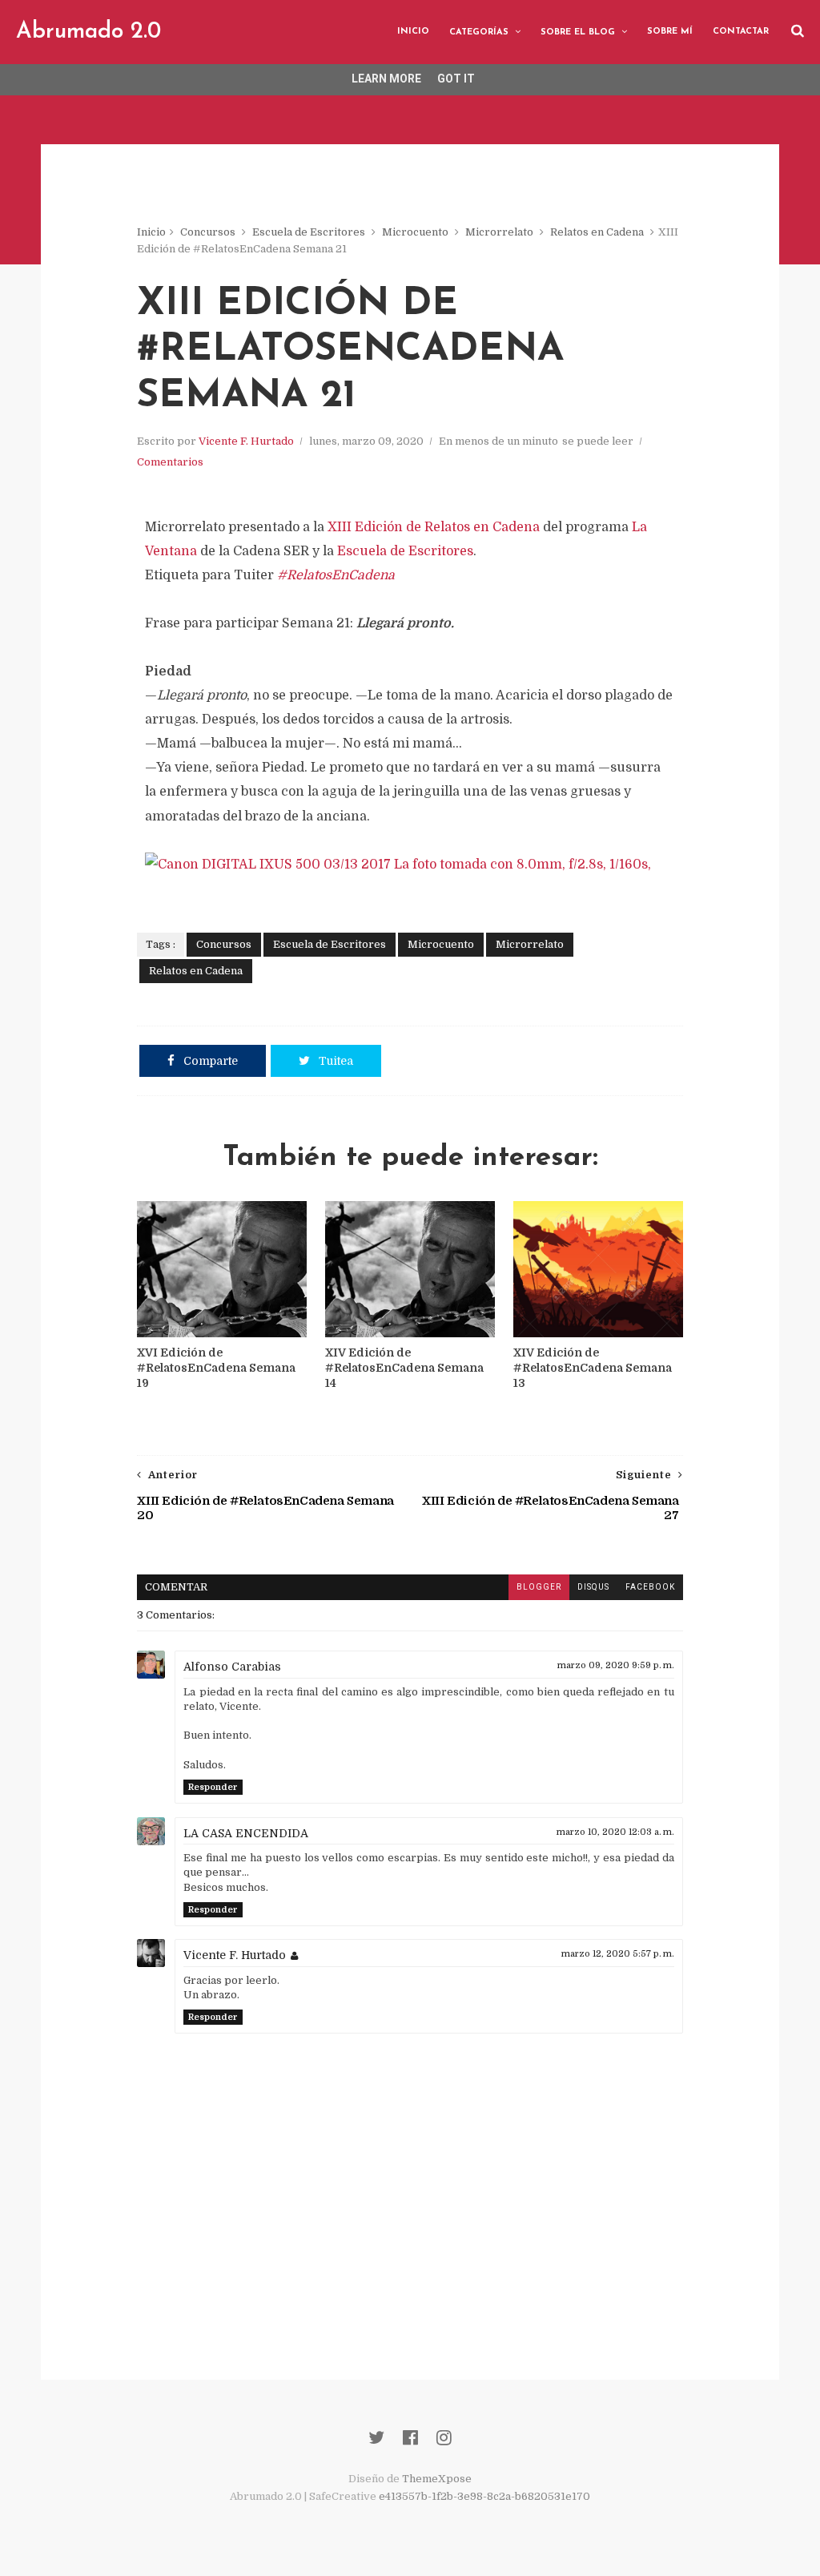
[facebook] (410, 2438)
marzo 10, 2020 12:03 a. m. (615, 1832)
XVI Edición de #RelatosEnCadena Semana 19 (216, 1368)
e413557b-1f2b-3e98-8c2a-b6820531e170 (484, 2496)
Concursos (208, 232)
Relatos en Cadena (597, 232)
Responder (213, 1787)
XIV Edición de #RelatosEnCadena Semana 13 (593, 1368)
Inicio (413, 32)
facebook (650, 1587)
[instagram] (444, 2438)
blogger (539, 1587)
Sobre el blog (578, 32)
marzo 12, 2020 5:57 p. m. (618, 1954)
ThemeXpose (437, 2479)
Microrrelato (499, 232)
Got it (456, 79)
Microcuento (415, 232)
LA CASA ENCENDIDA (246, 1833)
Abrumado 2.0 (88, 32)
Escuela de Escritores (309, 232)
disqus (593, 1587)
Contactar (741, 32)
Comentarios (170, 462)
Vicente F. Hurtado (246, 441)
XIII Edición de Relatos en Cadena (434, 527)
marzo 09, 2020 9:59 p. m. (616, 1665)
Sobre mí (670, 32)
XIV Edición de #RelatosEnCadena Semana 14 (404, 1368)
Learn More (386, 79)
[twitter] (376, 2438)
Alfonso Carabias (232, 1667)
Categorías (479, 32)
